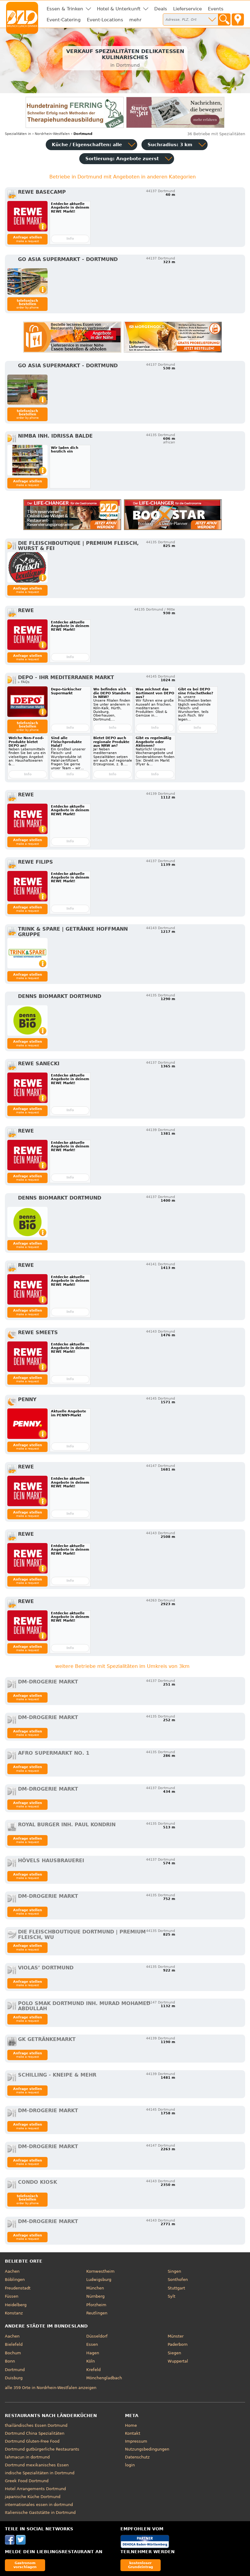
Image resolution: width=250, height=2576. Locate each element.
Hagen (93, 2353)
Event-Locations (105, 20)
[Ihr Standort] (238, 19)
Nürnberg (95, 2296)
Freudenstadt (18, 2288)
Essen (92, 2344)
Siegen (174, 2353)
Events (216, 9)
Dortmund (15, 2370)
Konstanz (14, 2313)
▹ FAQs (24, 682)
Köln (91, 2361)
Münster (176, 2336)
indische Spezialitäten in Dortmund (40, 2473)
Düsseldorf (97, 2336)
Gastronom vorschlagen (25, 2565)
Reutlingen (97, 2313)
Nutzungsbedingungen (147, 2449)
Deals (161, 9)
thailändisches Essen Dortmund (36, 2425)
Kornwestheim (100, 2271)
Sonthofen (178, 2280)
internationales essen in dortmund (39, 2505)
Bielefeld (14, 2344)
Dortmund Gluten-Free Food (32, 2441)
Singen (174, 2271)
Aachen (12, 2271)
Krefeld (93, 2370)
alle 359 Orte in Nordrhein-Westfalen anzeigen (51, 2388)
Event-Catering (64, 20)
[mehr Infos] (27, 216)
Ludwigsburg (99, 2280)
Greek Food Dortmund (27, 2481)
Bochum (13, 2353)
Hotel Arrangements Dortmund (35, 2489)
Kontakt (133, 2433)
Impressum (136, 2441)
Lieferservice (187, 9)
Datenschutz (137, 2457)
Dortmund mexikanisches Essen (37, 2465)
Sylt (171, 2296)
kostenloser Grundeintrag (141, 2565)
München (95, 2288)
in (18, 134)
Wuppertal (178, 2361)
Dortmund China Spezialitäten (35, 2433)
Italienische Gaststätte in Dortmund (40, 2513)
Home (131, 2425)
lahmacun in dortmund (27, 2457)
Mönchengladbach (104, 2378)
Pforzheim (96, 2305)
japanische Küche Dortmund (33, 2497)
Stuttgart (176, 2288)
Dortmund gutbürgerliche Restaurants (42, 2449)
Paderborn (178, 2344)
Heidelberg (16, 2305)
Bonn (10, 2361)
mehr (135, 20)
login (130, 2465)
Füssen (12, 2296)
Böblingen (15, 2280)
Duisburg (14, 2378)
